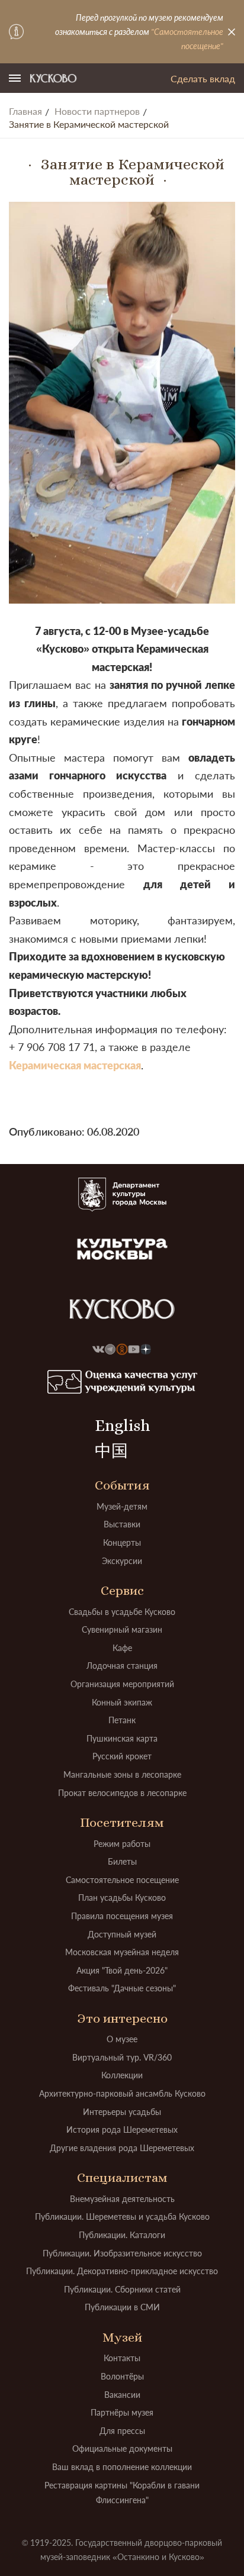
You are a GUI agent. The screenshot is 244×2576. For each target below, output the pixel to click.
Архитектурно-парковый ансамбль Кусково (122, 2093)
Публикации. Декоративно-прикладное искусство (122, 2271)
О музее (122, 2039)
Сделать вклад (203, 78)
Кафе (122, 1648)
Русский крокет (122, 1756)
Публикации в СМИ (122, 2307)
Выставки (122, 1524)
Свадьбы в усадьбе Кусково (122, 1612)
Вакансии (122, 2395)
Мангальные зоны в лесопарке (122, 1774)
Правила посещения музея (122, 1916)
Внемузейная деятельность (122, 2199)
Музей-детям (122, 1506)
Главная (25, 111)
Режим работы (122, 1844)
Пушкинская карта (122, 1738)
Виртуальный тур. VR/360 (122, 2057)
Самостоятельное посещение (122, 1880)
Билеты (122, 1861)
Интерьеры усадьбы (122, 2112)
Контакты (122, 2358)
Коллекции (122, 2075)
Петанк (122, 1720)
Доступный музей (122, 1934)
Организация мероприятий (122, 1684)
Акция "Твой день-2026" (122, 1970)
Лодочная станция (122, 1666)
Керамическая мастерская (75, 1065)
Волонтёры (122, 2376)
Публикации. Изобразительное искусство (122, 2253)
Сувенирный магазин (122, 1629)
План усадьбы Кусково (122, 1898)
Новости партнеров (97, 111)
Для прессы (122, 2431)
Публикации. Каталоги (122, 2235)
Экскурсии (122, 1561)
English (122, 1426)
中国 (111, 1451)
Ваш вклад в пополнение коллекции (122, 2467)
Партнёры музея (122, 2412)
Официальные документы (122, 2448)
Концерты (122, 1542)
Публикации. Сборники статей (122, 2289)
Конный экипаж (122, 1702)
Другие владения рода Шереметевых (122, 2148)
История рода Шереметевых (122, 2130)
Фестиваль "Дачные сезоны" (122, 1988)
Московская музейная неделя (122, 1952)
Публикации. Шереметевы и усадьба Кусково (122, 2216)
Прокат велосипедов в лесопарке (122, 1793)
